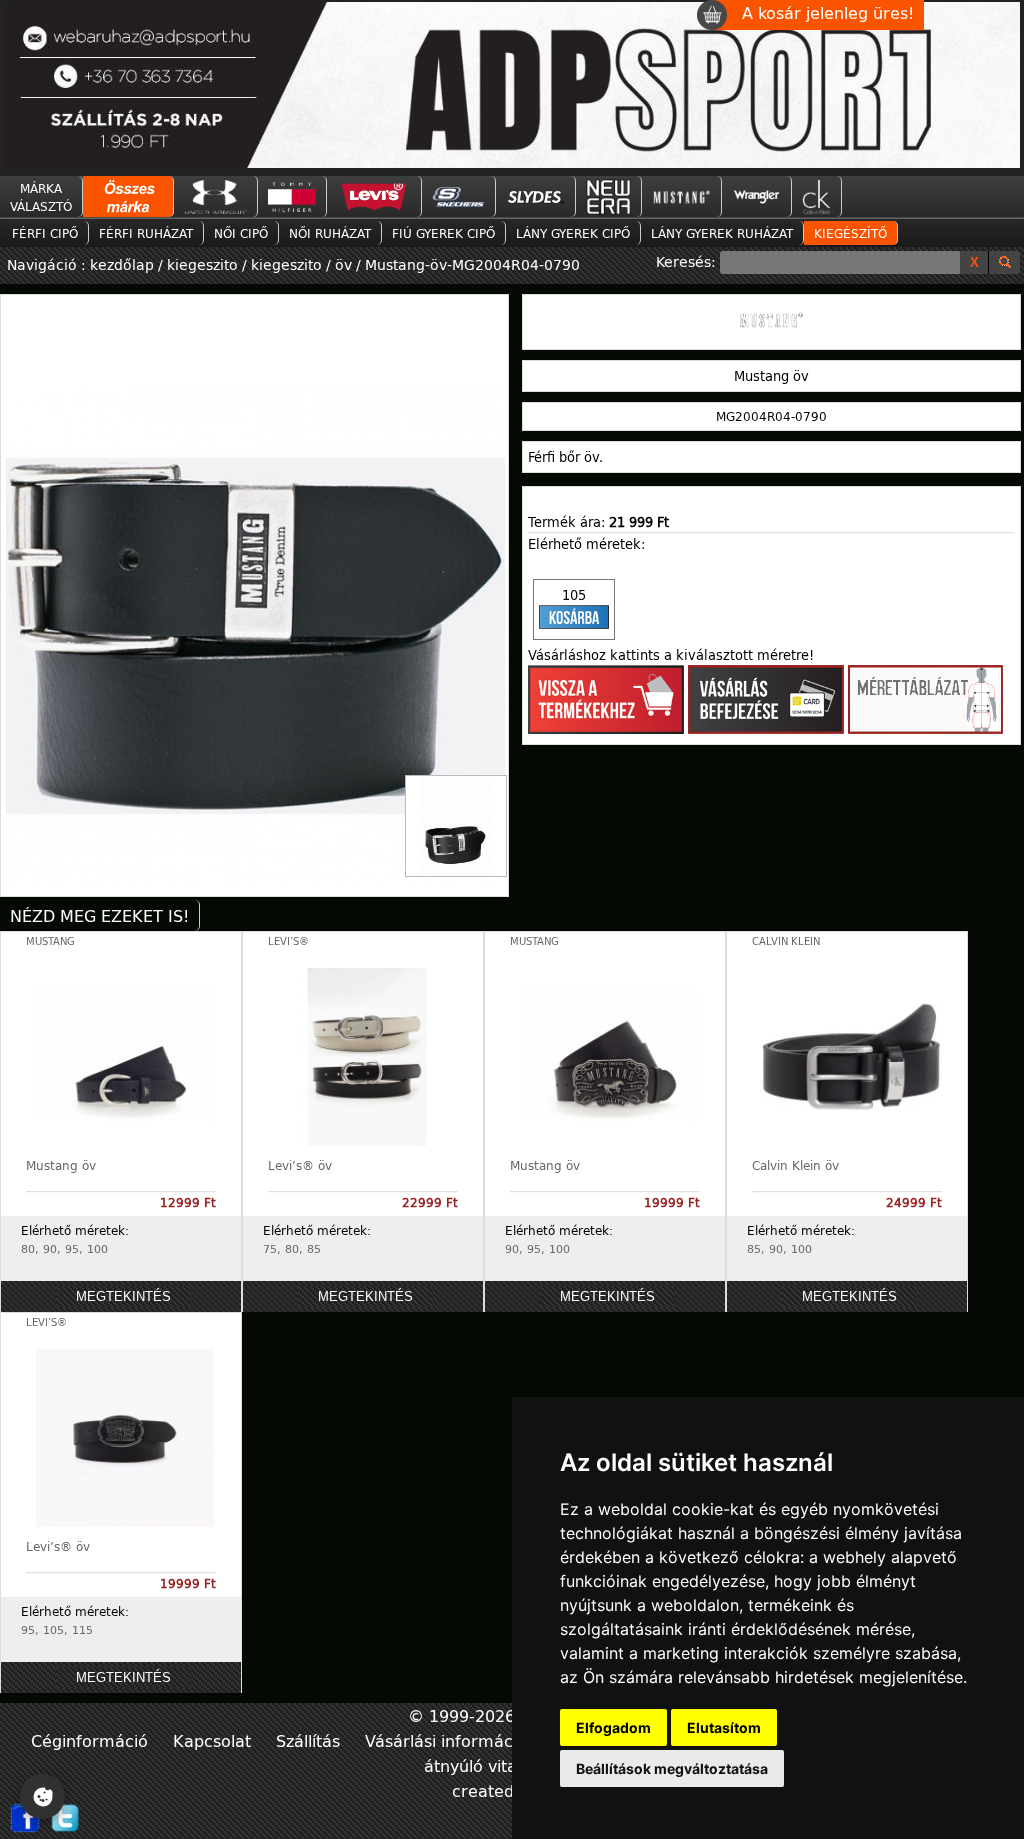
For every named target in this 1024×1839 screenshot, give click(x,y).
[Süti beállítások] (42, 1796)
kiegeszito (202, 264)
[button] (574, 609)
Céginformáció (92, 1740)
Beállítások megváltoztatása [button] (672, 1768)
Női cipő (241, 233)
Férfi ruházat (146, 233)
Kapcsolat (214, 1740)
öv (343, 264)
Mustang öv (61, 1165)
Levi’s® (288, 941)
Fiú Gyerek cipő (443, 233)
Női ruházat (330, 233)
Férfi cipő (45, 233)
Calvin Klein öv (795, 1165)
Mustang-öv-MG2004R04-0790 (472, 264)
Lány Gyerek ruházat (722, 233)
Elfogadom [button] (613, 1727)
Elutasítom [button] (724, 1727)
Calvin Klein (786, 941)
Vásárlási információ (448, 1740)
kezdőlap (124, 264)
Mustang (50, 941)
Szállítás (310, 1740)
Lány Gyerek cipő (573, 233)
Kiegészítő (850, 233)
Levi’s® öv (300, 1165)
